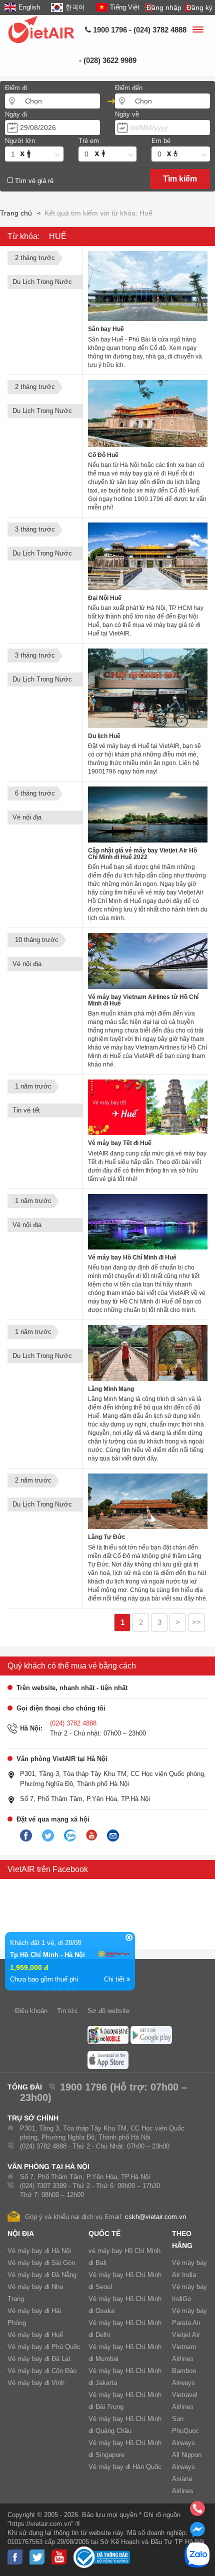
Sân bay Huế (106, 329)
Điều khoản (31, 2011)
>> (196, 1622)
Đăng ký (199, 7)
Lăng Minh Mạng (111, 1389)
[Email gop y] (113, 1836)
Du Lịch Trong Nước (42, 282)
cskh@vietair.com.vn (155, 2217)
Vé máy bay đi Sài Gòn (41, 2263)
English (29, 7)
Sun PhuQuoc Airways (185, 2431)
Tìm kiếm (180, 179)
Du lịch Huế (104, 736)
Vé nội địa (27, 817)
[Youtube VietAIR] (91, 1835)
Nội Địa (21, 2233)
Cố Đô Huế (103, 455)
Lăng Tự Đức (107, 1537)
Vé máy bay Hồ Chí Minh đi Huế (132, 1257)
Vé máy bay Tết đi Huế (120, 1143)
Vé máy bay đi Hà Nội (39, 2251)
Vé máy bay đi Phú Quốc (44, 2347)
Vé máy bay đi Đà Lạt (39, 2359)
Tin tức (67, 2011)
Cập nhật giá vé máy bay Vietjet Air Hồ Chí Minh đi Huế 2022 (142, 854)
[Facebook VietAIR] (26, 1836)
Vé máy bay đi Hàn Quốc (125, 2467)
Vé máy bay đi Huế (35, 2335)
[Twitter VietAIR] (48, 1836)
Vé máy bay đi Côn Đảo (42, 2371)
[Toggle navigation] (197, 31)
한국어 (75, 7)
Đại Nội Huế (105, 598)
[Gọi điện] (197, 2511)
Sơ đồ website (108, 2011)
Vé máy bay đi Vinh (36, 2383)
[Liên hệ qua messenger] (197, 2532)
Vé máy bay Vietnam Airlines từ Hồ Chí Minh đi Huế (143, 1000)
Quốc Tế (104, 2233)
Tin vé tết (26, 1110)
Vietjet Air (186, 2335)
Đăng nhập (164, 7)
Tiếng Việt (125, 7)
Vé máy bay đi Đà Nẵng (42, 2275)
